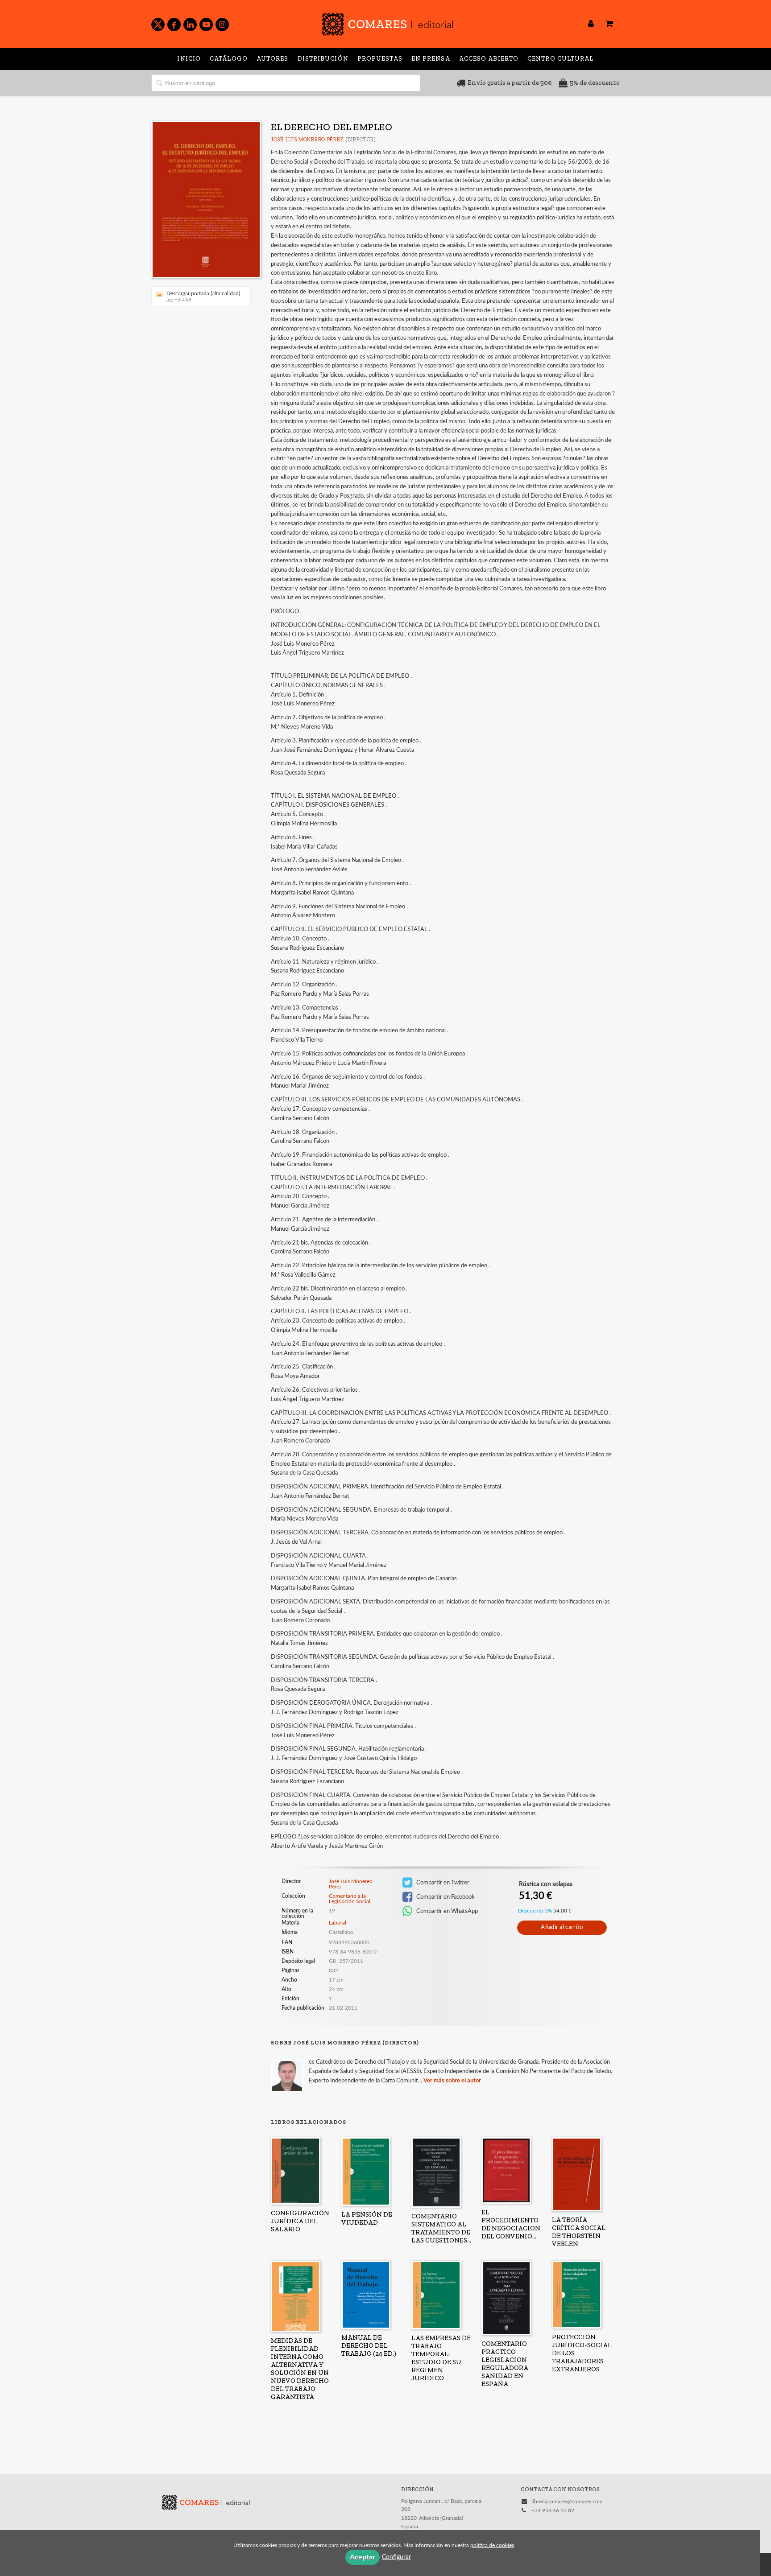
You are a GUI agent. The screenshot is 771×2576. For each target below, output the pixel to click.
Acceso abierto (489, 59)
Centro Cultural (561, 59)
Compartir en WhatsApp (446, 1911)
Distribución (323, 59)
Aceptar (363, 2557)
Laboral (338, 1923)
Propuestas (380, 59)
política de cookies (492, 2545)
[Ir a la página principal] (387, 23)
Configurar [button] (396, 2557)
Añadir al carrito (562, 1927)
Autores (273, 59)
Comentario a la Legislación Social (350, 1899)
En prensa (431, 59)
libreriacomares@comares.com (567, 2502)
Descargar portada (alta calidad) (203, 297)
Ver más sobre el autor (452, 2081)
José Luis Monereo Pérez (307, 140)
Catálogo (229, 59)
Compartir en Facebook (445, 1897)
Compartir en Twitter (442, 1883)
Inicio (189, 59)
